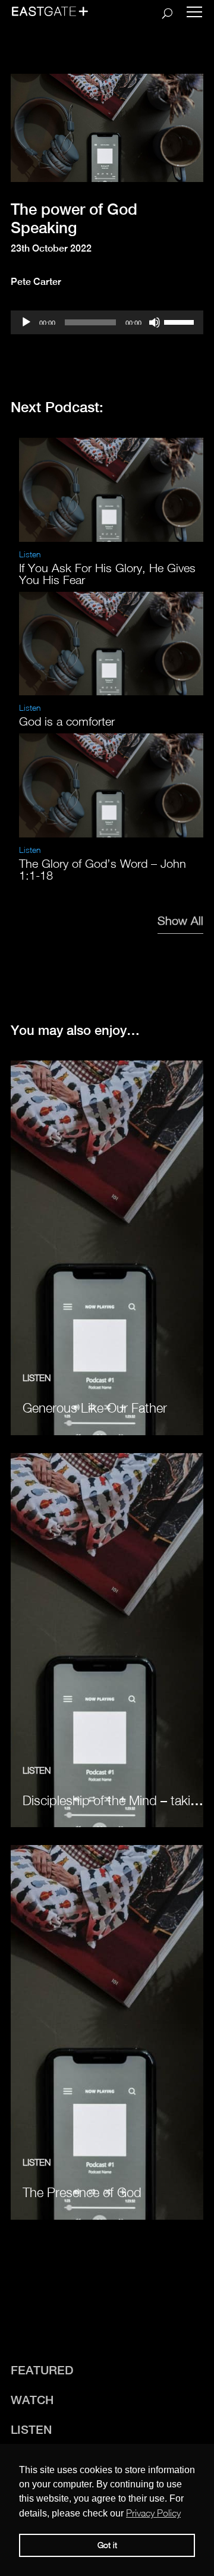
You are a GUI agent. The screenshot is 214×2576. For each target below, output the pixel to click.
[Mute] (155, 322)
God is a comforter (67, 721)
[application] (107, 322)
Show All (180, 920)
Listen (30, 554)
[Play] (26, 322)
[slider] (181, 321)
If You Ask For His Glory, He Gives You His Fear (107, 574)
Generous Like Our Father (95, 1408)
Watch (32, 2400)
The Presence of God (82, 2192)
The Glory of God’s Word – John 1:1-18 (103, 869)
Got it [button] (107, 2545)
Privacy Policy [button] (153, 2513)
